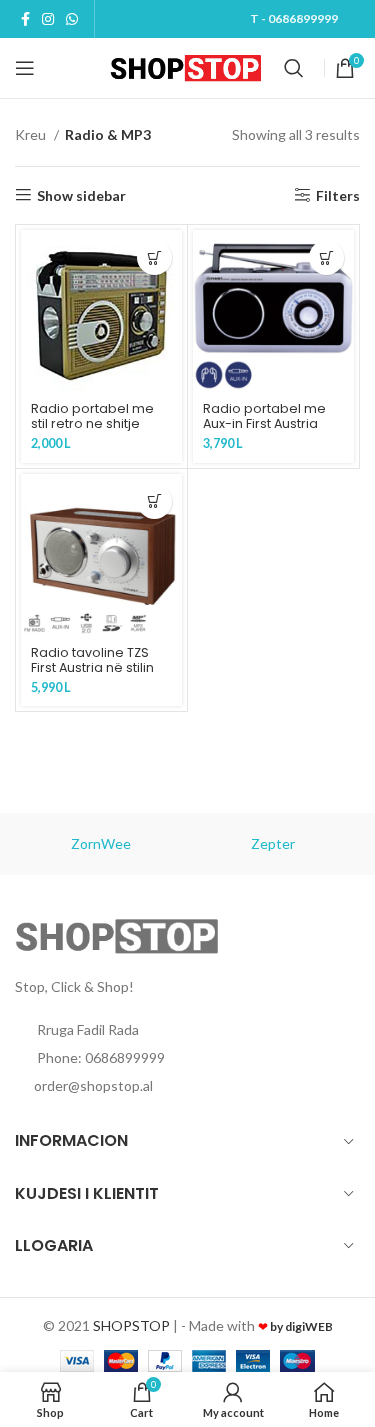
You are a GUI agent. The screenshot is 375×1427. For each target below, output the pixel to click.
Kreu (32, 134)
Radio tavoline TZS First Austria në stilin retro (92, 667)
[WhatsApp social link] (72, 19)
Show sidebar (81, 195)
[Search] (294, 68)
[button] (154, 257)
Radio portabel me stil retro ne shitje (92, 416)
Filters (338, 195)
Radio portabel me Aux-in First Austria (264, 416)
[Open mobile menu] (25, 68)
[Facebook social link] (25, 19)
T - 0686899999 (294, 18)
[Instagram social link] (48, 19)
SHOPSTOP (131, 1325)
